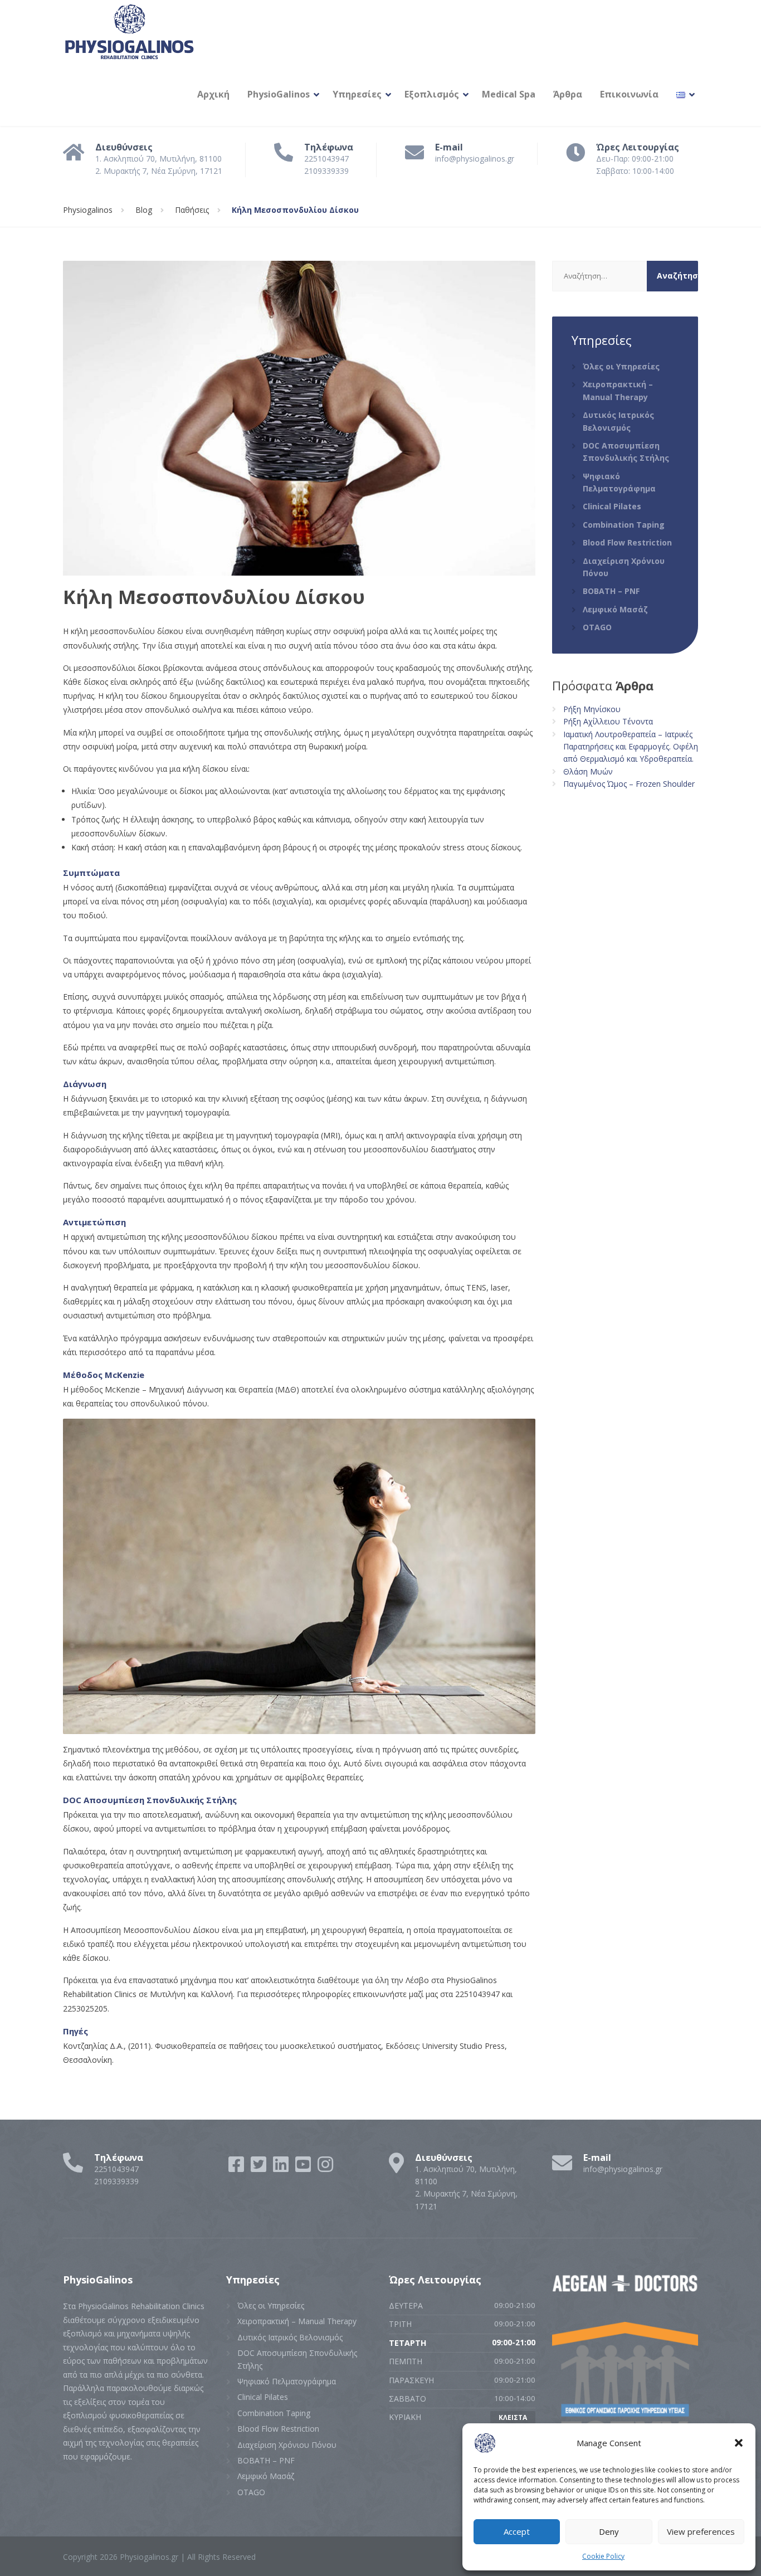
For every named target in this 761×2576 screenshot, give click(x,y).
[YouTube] (304, 2168)
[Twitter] (260, 2168)
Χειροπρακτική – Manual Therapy (618, 390)
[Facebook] (237, 2168)
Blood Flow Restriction (627, 542)
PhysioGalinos (279, 94)
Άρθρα (568, 94)
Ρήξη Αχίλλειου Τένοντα (608, 721)
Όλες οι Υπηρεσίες (621, 366)
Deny (609, 2531)
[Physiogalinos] (129, 31)
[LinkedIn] (282, 2168)
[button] (739, 2443)
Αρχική (213, 94)
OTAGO (597, 627)
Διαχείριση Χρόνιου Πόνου (624, 567)
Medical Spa (509, 94)
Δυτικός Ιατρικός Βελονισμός (618, 421)
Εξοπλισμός (432, 94)
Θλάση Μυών (588, 771)
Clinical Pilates (612, 506)
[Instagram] (325, 2168)
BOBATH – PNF (611, 591)
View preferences (701, 2531)
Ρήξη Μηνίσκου (592, 709)
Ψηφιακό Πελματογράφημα (619, 482)
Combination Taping (624, 525)
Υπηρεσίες (357, 94)
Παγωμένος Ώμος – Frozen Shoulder (629, 784)
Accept (517, 2531)
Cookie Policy (603, 2556)
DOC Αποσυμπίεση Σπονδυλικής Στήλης (626, 452)
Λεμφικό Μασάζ (615, 609)
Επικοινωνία (629, 94)
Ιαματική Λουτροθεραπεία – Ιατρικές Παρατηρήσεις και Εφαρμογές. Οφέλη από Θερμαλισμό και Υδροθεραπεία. (631, 747)
